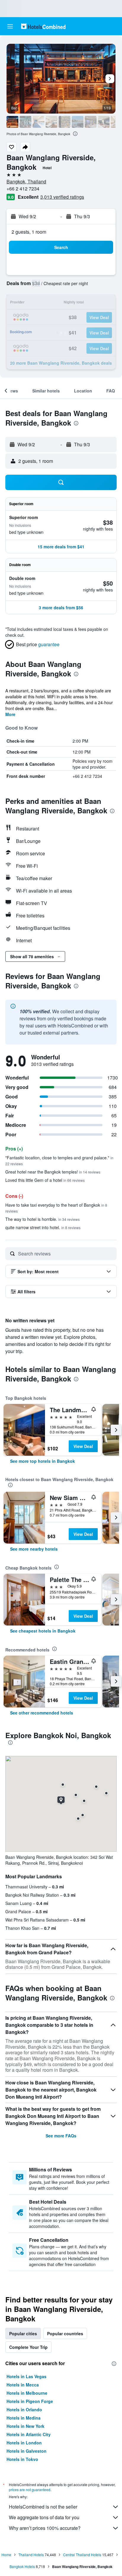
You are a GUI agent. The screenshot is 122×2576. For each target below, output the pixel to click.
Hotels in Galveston (27, 2451)
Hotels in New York (25, 2426)
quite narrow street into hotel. (43, 1227)
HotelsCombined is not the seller (43, 2507)
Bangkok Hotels (22, 2566)
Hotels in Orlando (24, 2409)
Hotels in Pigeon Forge (30, 2401)
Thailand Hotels (31, 2555)
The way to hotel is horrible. (42, 1219)
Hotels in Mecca (23, 2385)
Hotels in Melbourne (27, 2393)
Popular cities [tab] (23, 2333)
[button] (10, 26)
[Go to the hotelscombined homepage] (43, 26)
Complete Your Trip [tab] (28, 2347)
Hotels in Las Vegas (27, 2376)
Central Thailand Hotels (82, 2555)
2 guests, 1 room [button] (29, 232)
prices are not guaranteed (30, 2489)
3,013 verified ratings (62, 197)
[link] (42, 1461)
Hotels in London (24, 2443)
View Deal (83, 1446)
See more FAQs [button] (61, 2136)
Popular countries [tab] (65, 2333)
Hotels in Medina (24, 2418)
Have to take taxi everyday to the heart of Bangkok (56, 1208)
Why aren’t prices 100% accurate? (45, 2528)
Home (6, 2555)
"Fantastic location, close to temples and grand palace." (59, 1160)
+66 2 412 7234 (23, 189)
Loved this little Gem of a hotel (45, 1180)
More (10, 714)
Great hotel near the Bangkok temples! (53, 1172)
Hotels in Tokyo (22, 2459)
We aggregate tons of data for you (44, 2517)
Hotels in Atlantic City (29, 2434)
